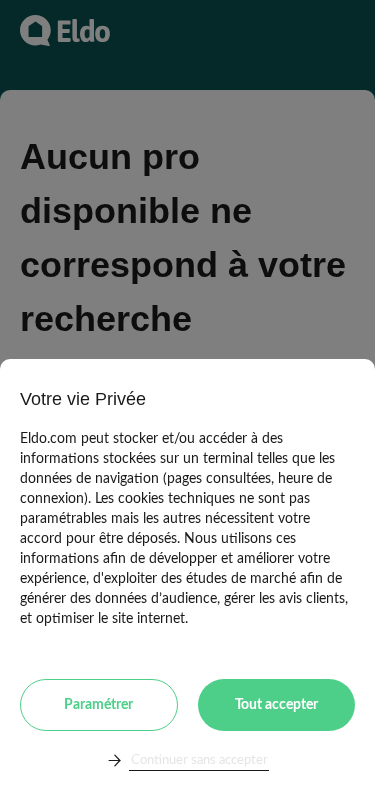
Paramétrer (98, 705)
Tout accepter (276, 705)
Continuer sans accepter (199, 760)
